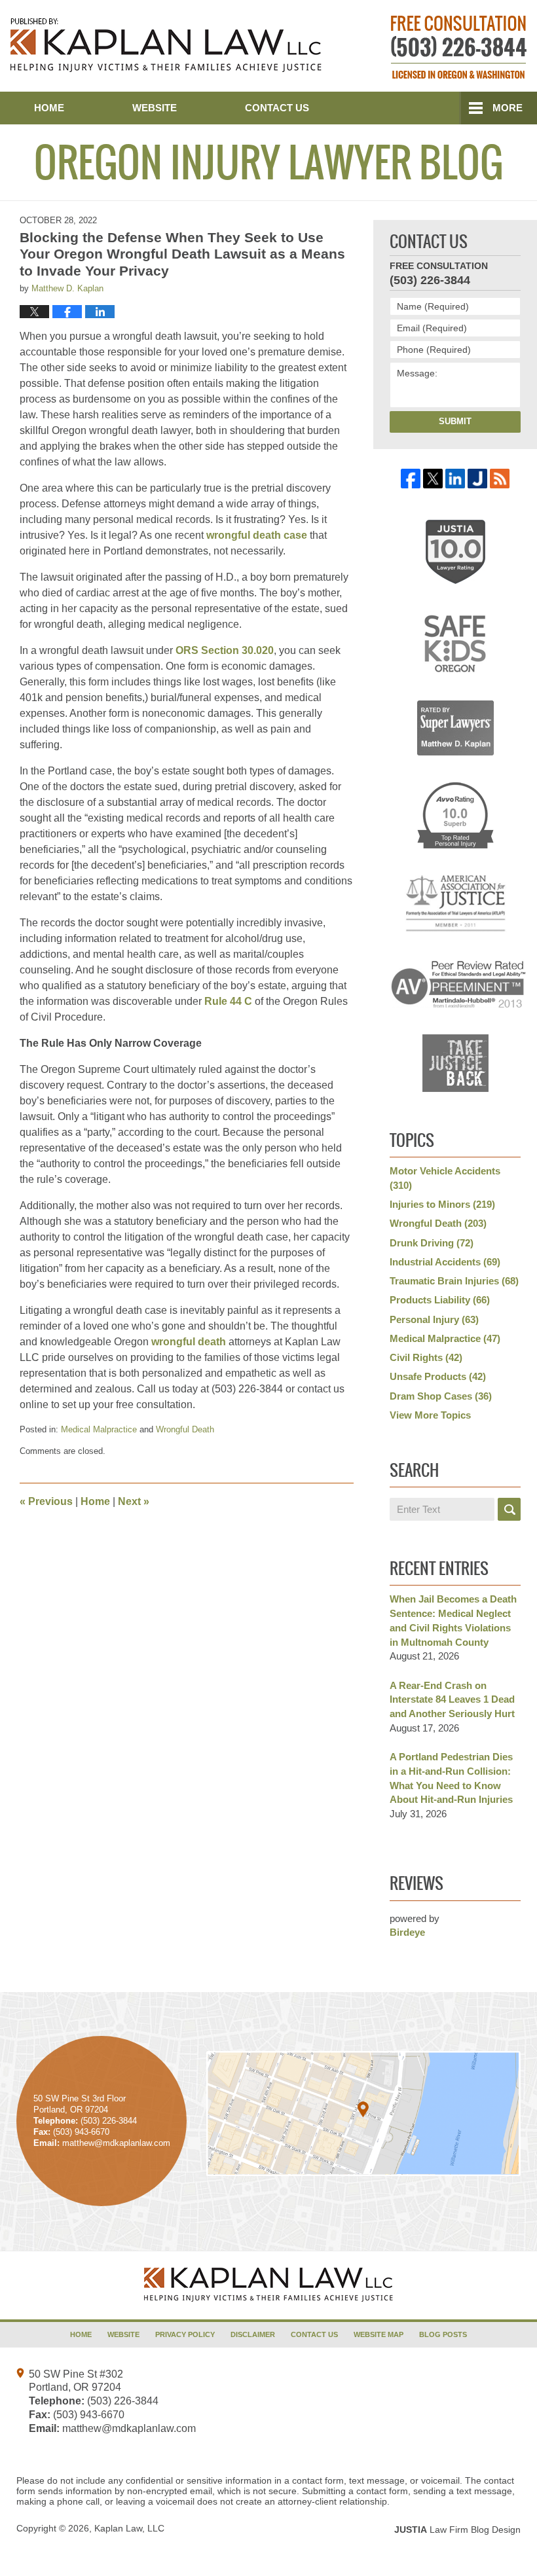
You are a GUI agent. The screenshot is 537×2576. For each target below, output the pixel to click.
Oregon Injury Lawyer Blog (166, 45)
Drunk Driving (432, 1243)
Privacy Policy (185, 2334)
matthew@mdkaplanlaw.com (129, 2428)
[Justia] (477, 479)
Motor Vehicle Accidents (445, 1178)
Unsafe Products (438, 1376)
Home (49, 108)
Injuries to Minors (442, 1204)
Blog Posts (443, 2334)
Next (134, 1501)
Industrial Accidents (445, 1262)
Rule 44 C (228, 1001)
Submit (455, 421)
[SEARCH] (509, 1509)
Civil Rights (426, 1357)
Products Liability (440, 1300)
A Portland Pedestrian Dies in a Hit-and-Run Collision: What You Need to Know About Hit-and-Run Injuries (451, 1778)
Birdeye (407, 1932)
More (508, 108)
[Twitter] (433, 479)
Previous (46, 1501)
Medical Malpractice (99, 1429)
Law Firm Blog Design (457, 2530)
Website (155, 108)
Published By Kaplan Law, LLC (459, 47)
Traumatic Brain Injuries (454, 1281)
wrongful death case (257, 535)
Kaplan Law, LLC (129, 2528)
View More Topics (430, 1415)
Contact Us (277, 108)
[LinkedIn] (455, 479)
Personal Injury (434, 1319)
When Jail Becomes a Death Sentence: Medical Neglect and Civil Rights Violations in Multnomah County (453, 1620)
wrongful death (189, 1342)
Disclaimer (253, 2334)
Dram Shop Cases (441, 1396)
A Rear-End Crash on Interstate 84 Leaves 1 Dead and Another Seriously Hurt (452, 1700)
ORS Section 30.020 (225, 650)
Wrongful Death (185, 1429)
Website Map (379, 2334)
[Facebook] (411, 479)
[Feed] (500, 479)
